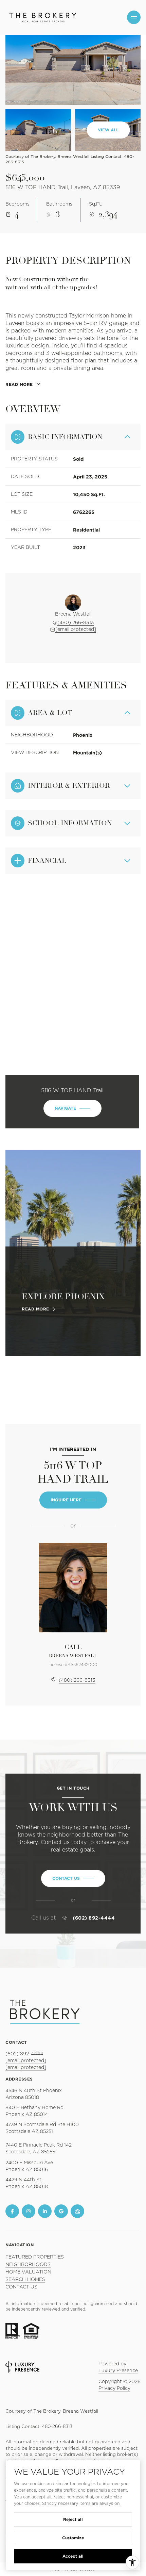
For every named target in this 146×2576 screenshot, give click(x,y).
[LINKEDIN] (45, 2211)
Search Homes (25, 2280)
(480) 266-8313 (76, 623)
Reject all (73, 2519)
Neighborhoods (28, 2265)
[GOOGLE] (61, 2211)
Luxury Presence (118, 2371)
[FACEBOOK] (12, 2211)
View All (108, 130)
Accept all (73, 2556)
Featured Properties (35, 2257)
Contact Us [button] (21, 2287)
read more (35, 1309)
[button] (73, 1878)
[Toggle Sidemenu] (134, 17)
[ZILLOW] (77, 2211)
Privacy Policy (114, 2388)
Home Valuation (28, 2272)
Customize (73, 2538)
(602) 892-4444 (94, 1918)
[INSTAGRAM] (29, 2211)
